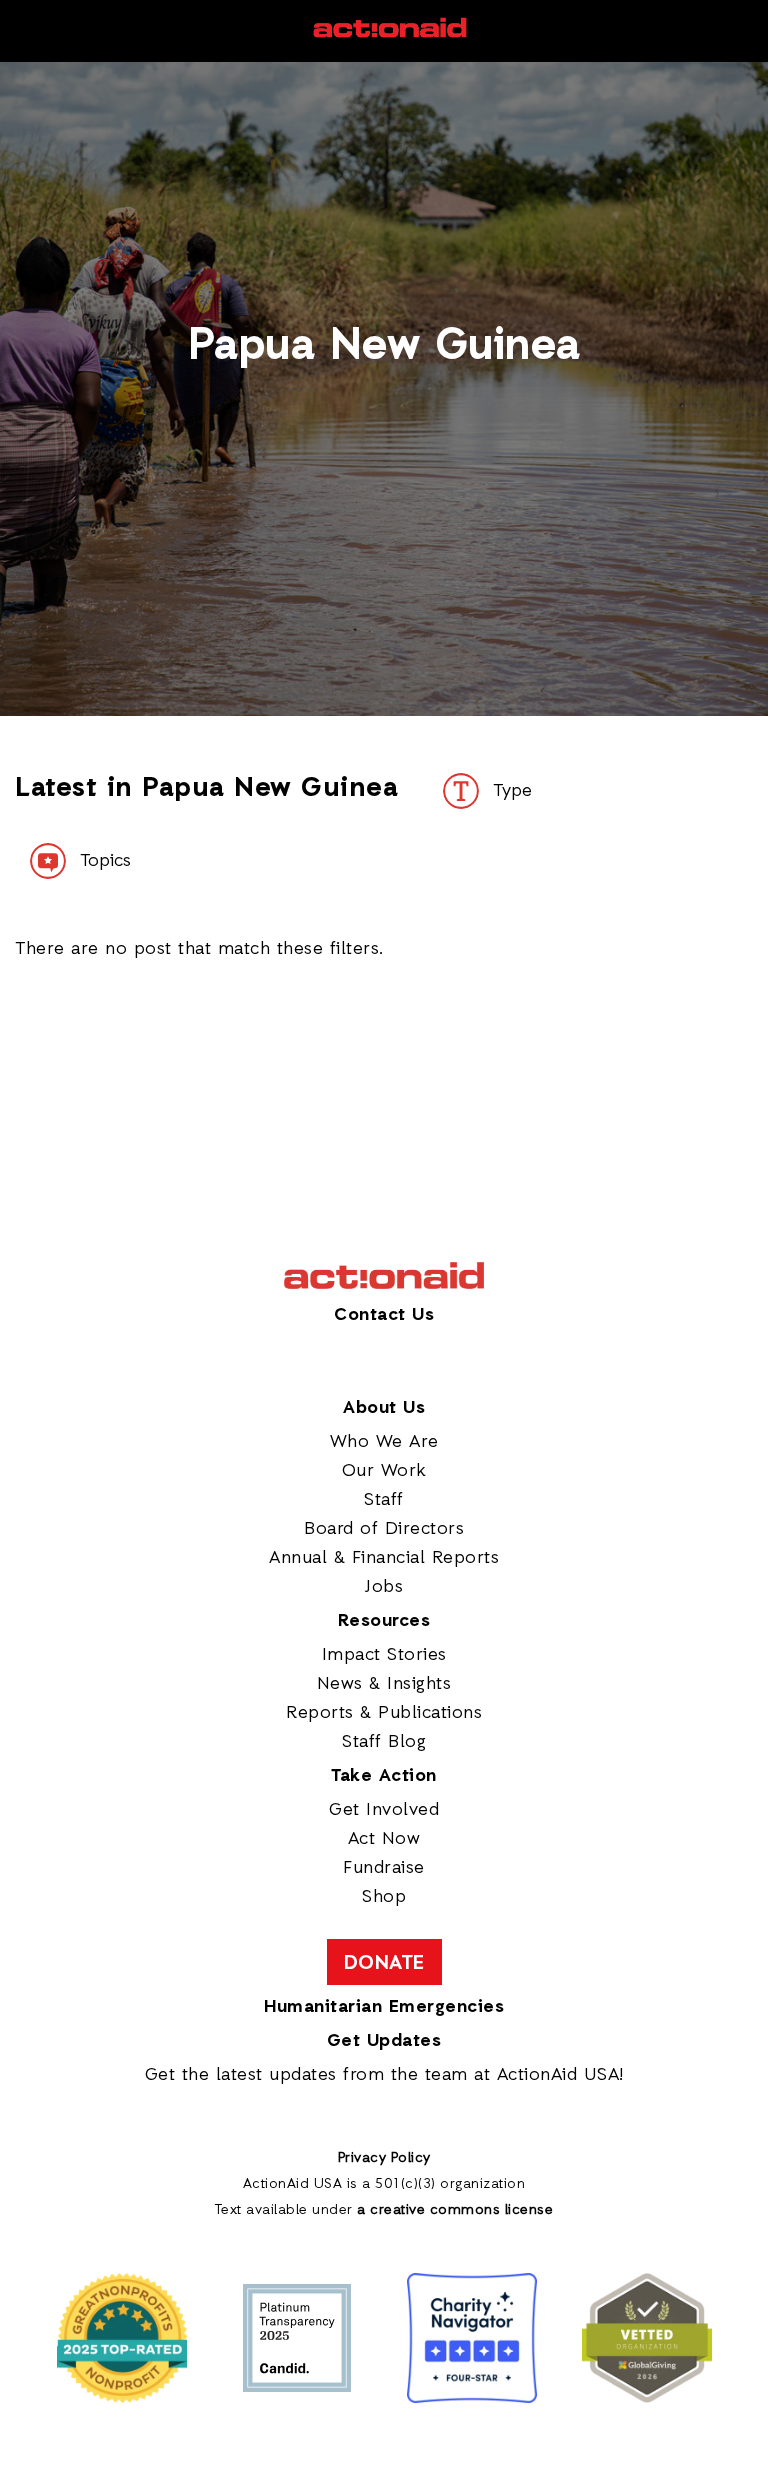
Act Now (384, 1839)
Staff (384, 1500)
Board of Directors (384, 1529)
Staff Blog (384, 1742)
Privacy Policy (384, 2158)
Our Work (384, 1471)
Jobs (384, 1587)
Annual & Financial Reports (384, 1558)
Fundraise (384, 1868)
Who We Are (384, 1442)
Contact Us (384, 1315)
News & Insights (384, 1684)
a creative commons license (455, 2210)
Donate (384, 1964)
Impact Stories (384, 1655)
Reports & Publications (384, 1713)
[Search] (21, 31)
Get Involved (384, 1810)
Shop (384, 1897)
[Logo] (390, 35)
